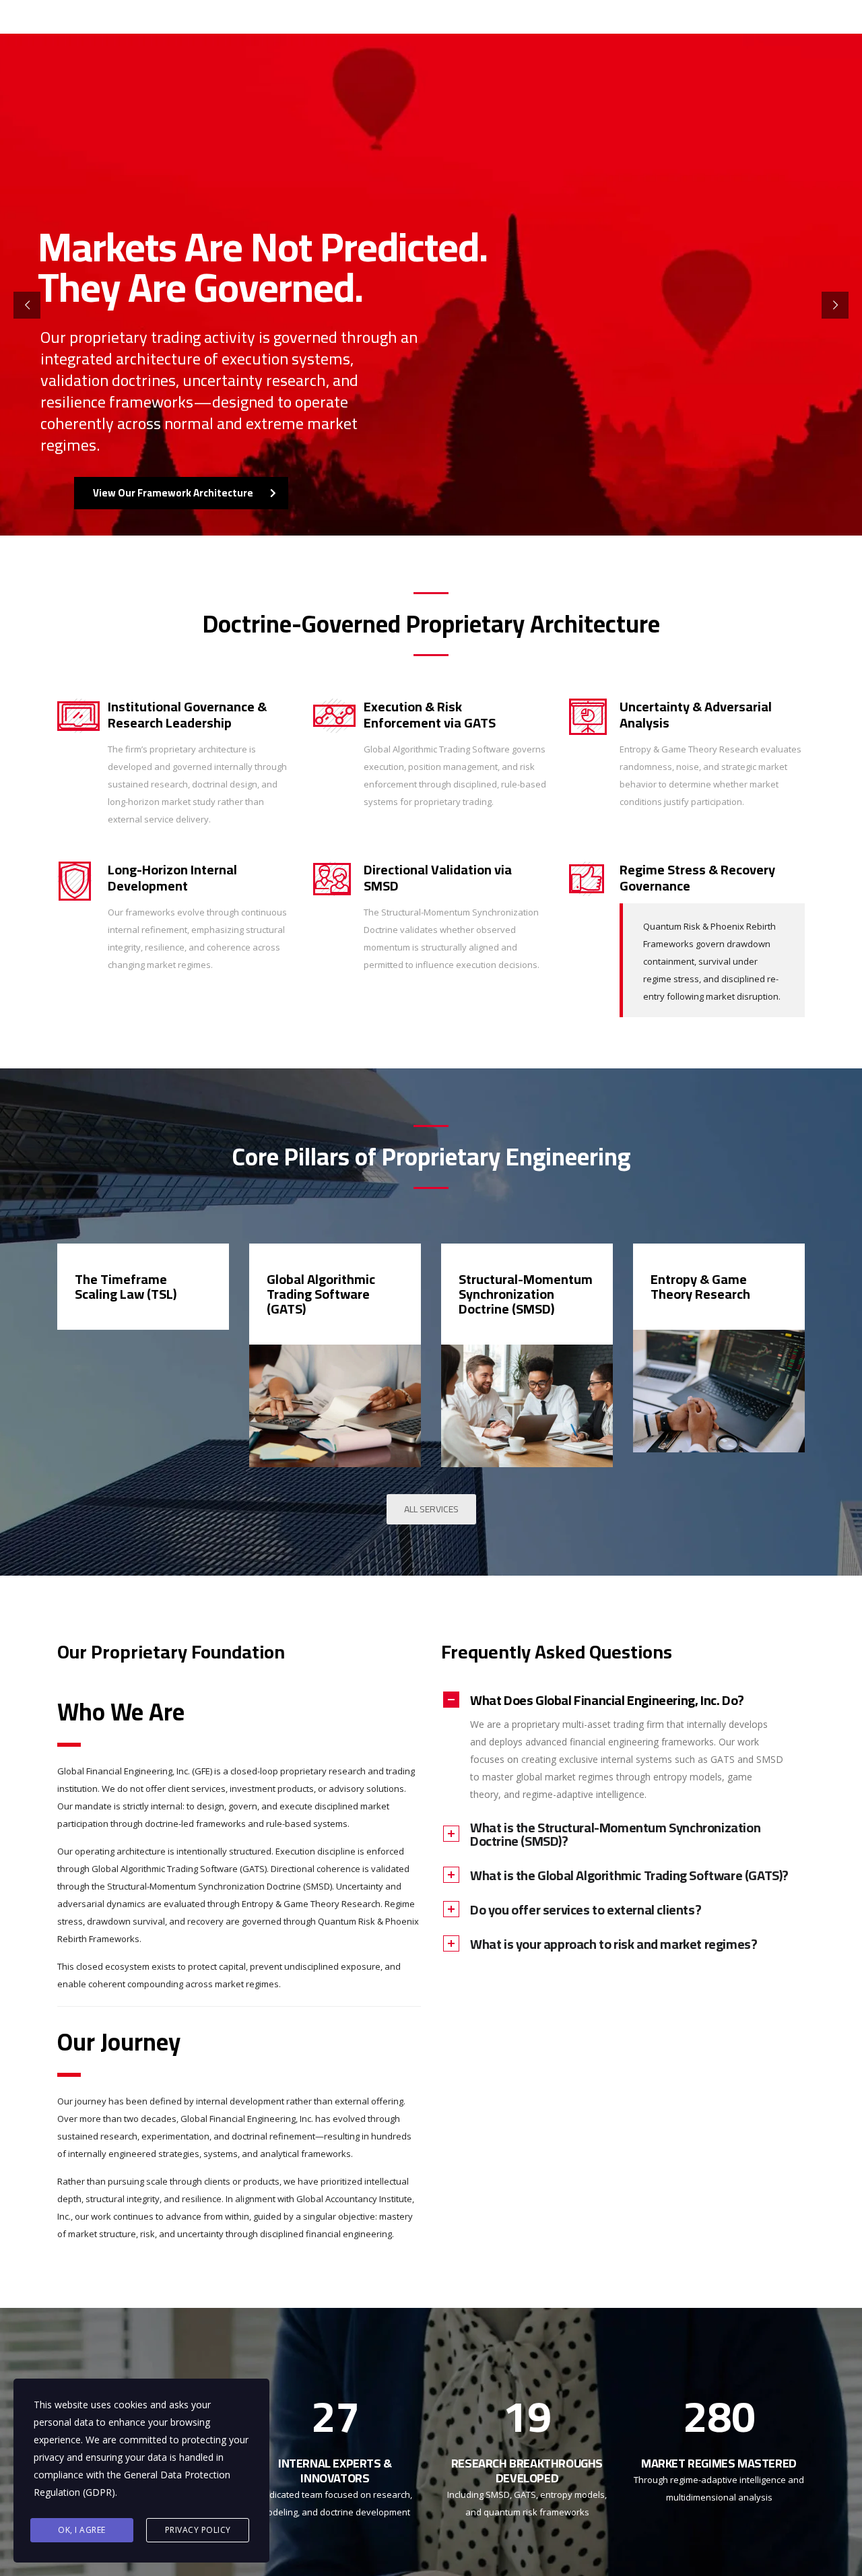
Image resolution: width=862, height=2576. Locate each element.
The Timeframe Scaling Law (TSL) (126, 1286)
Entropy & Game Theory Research (700, 1286)
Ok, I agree (82, 2530)
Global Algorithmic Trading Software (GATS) (321, 1294)
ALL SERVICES (431, 1509)
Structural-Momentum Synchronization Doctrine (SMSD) (526, 1294)
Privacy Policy (198, 2530)
